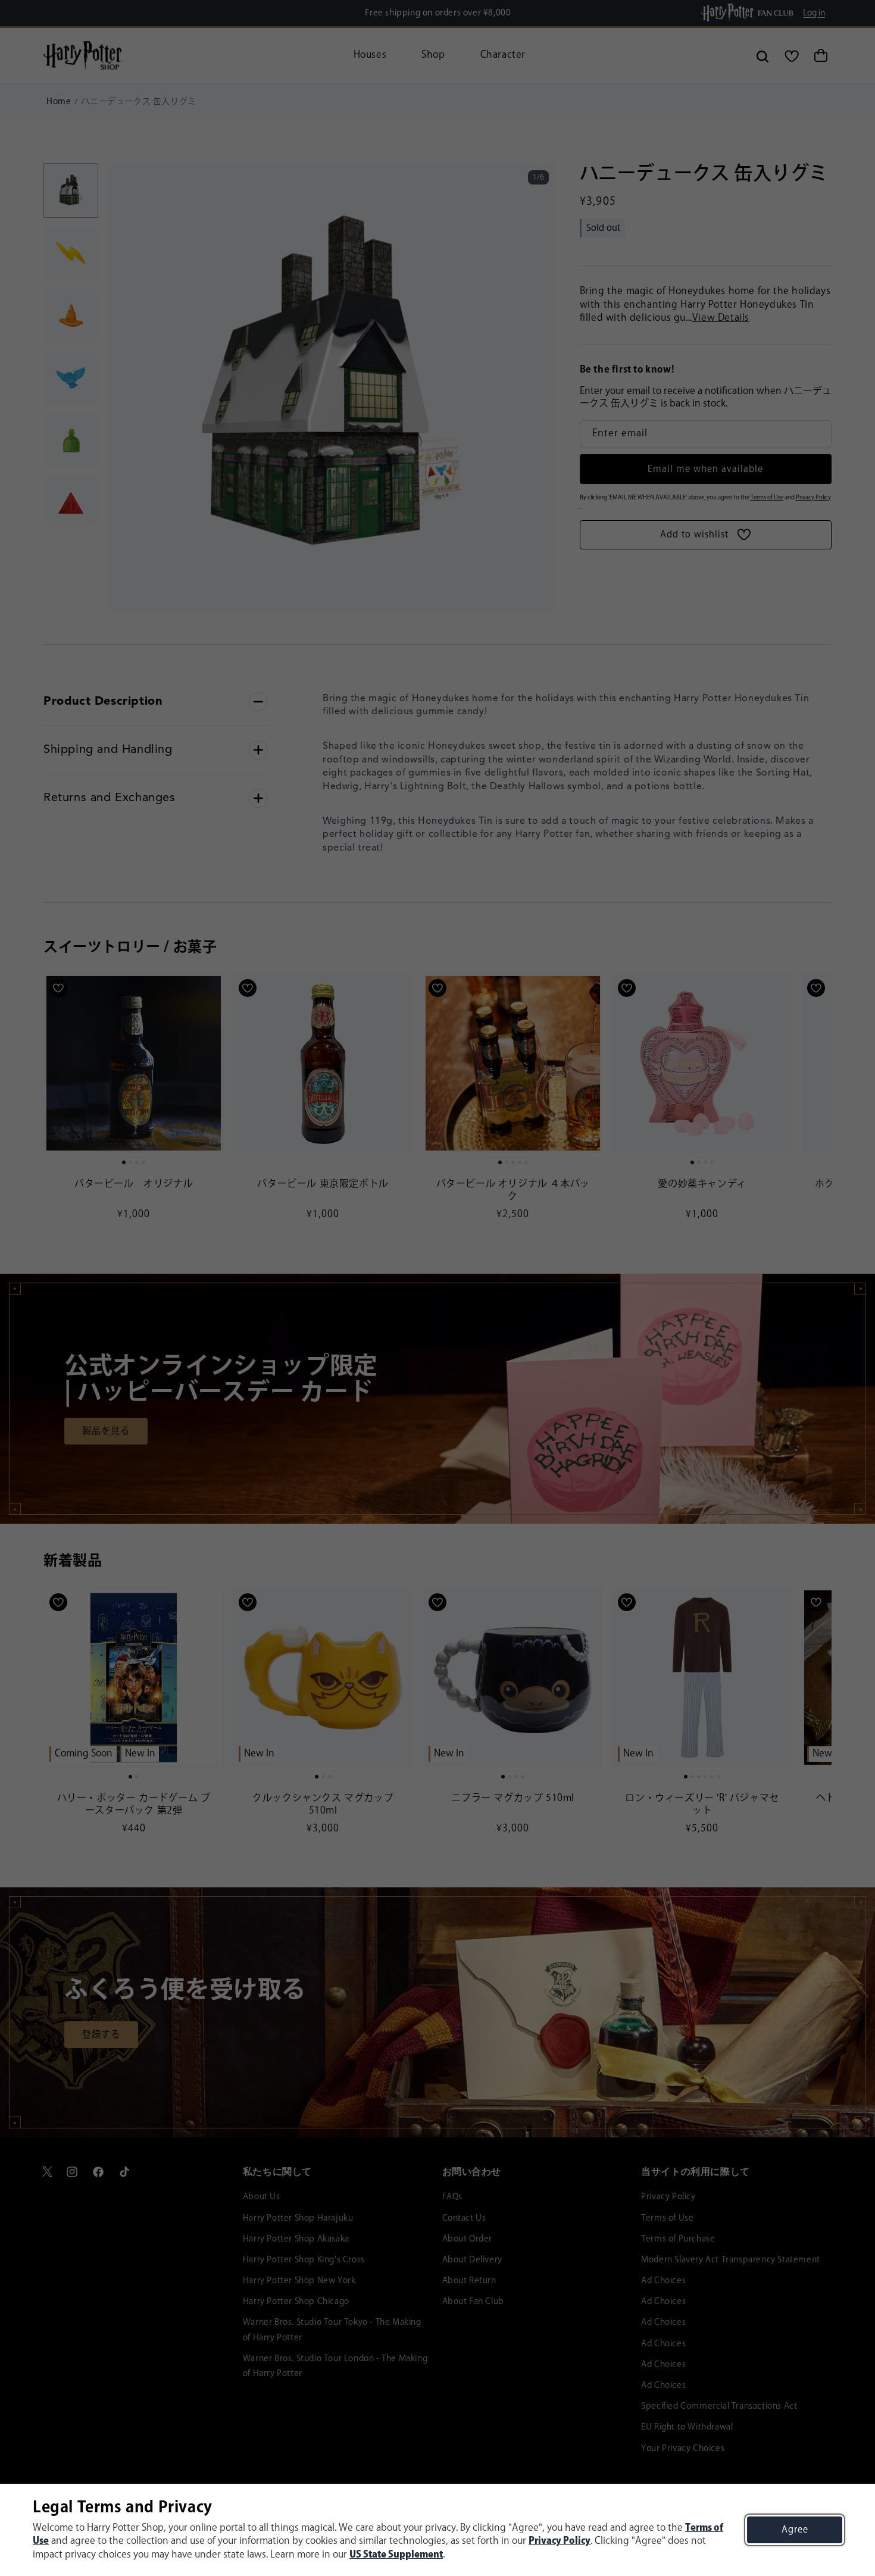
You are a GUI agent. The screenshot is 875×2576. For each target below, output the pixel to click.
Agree (795, 2530)
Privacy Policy (560, 2541)
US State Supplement (396, 2555)
